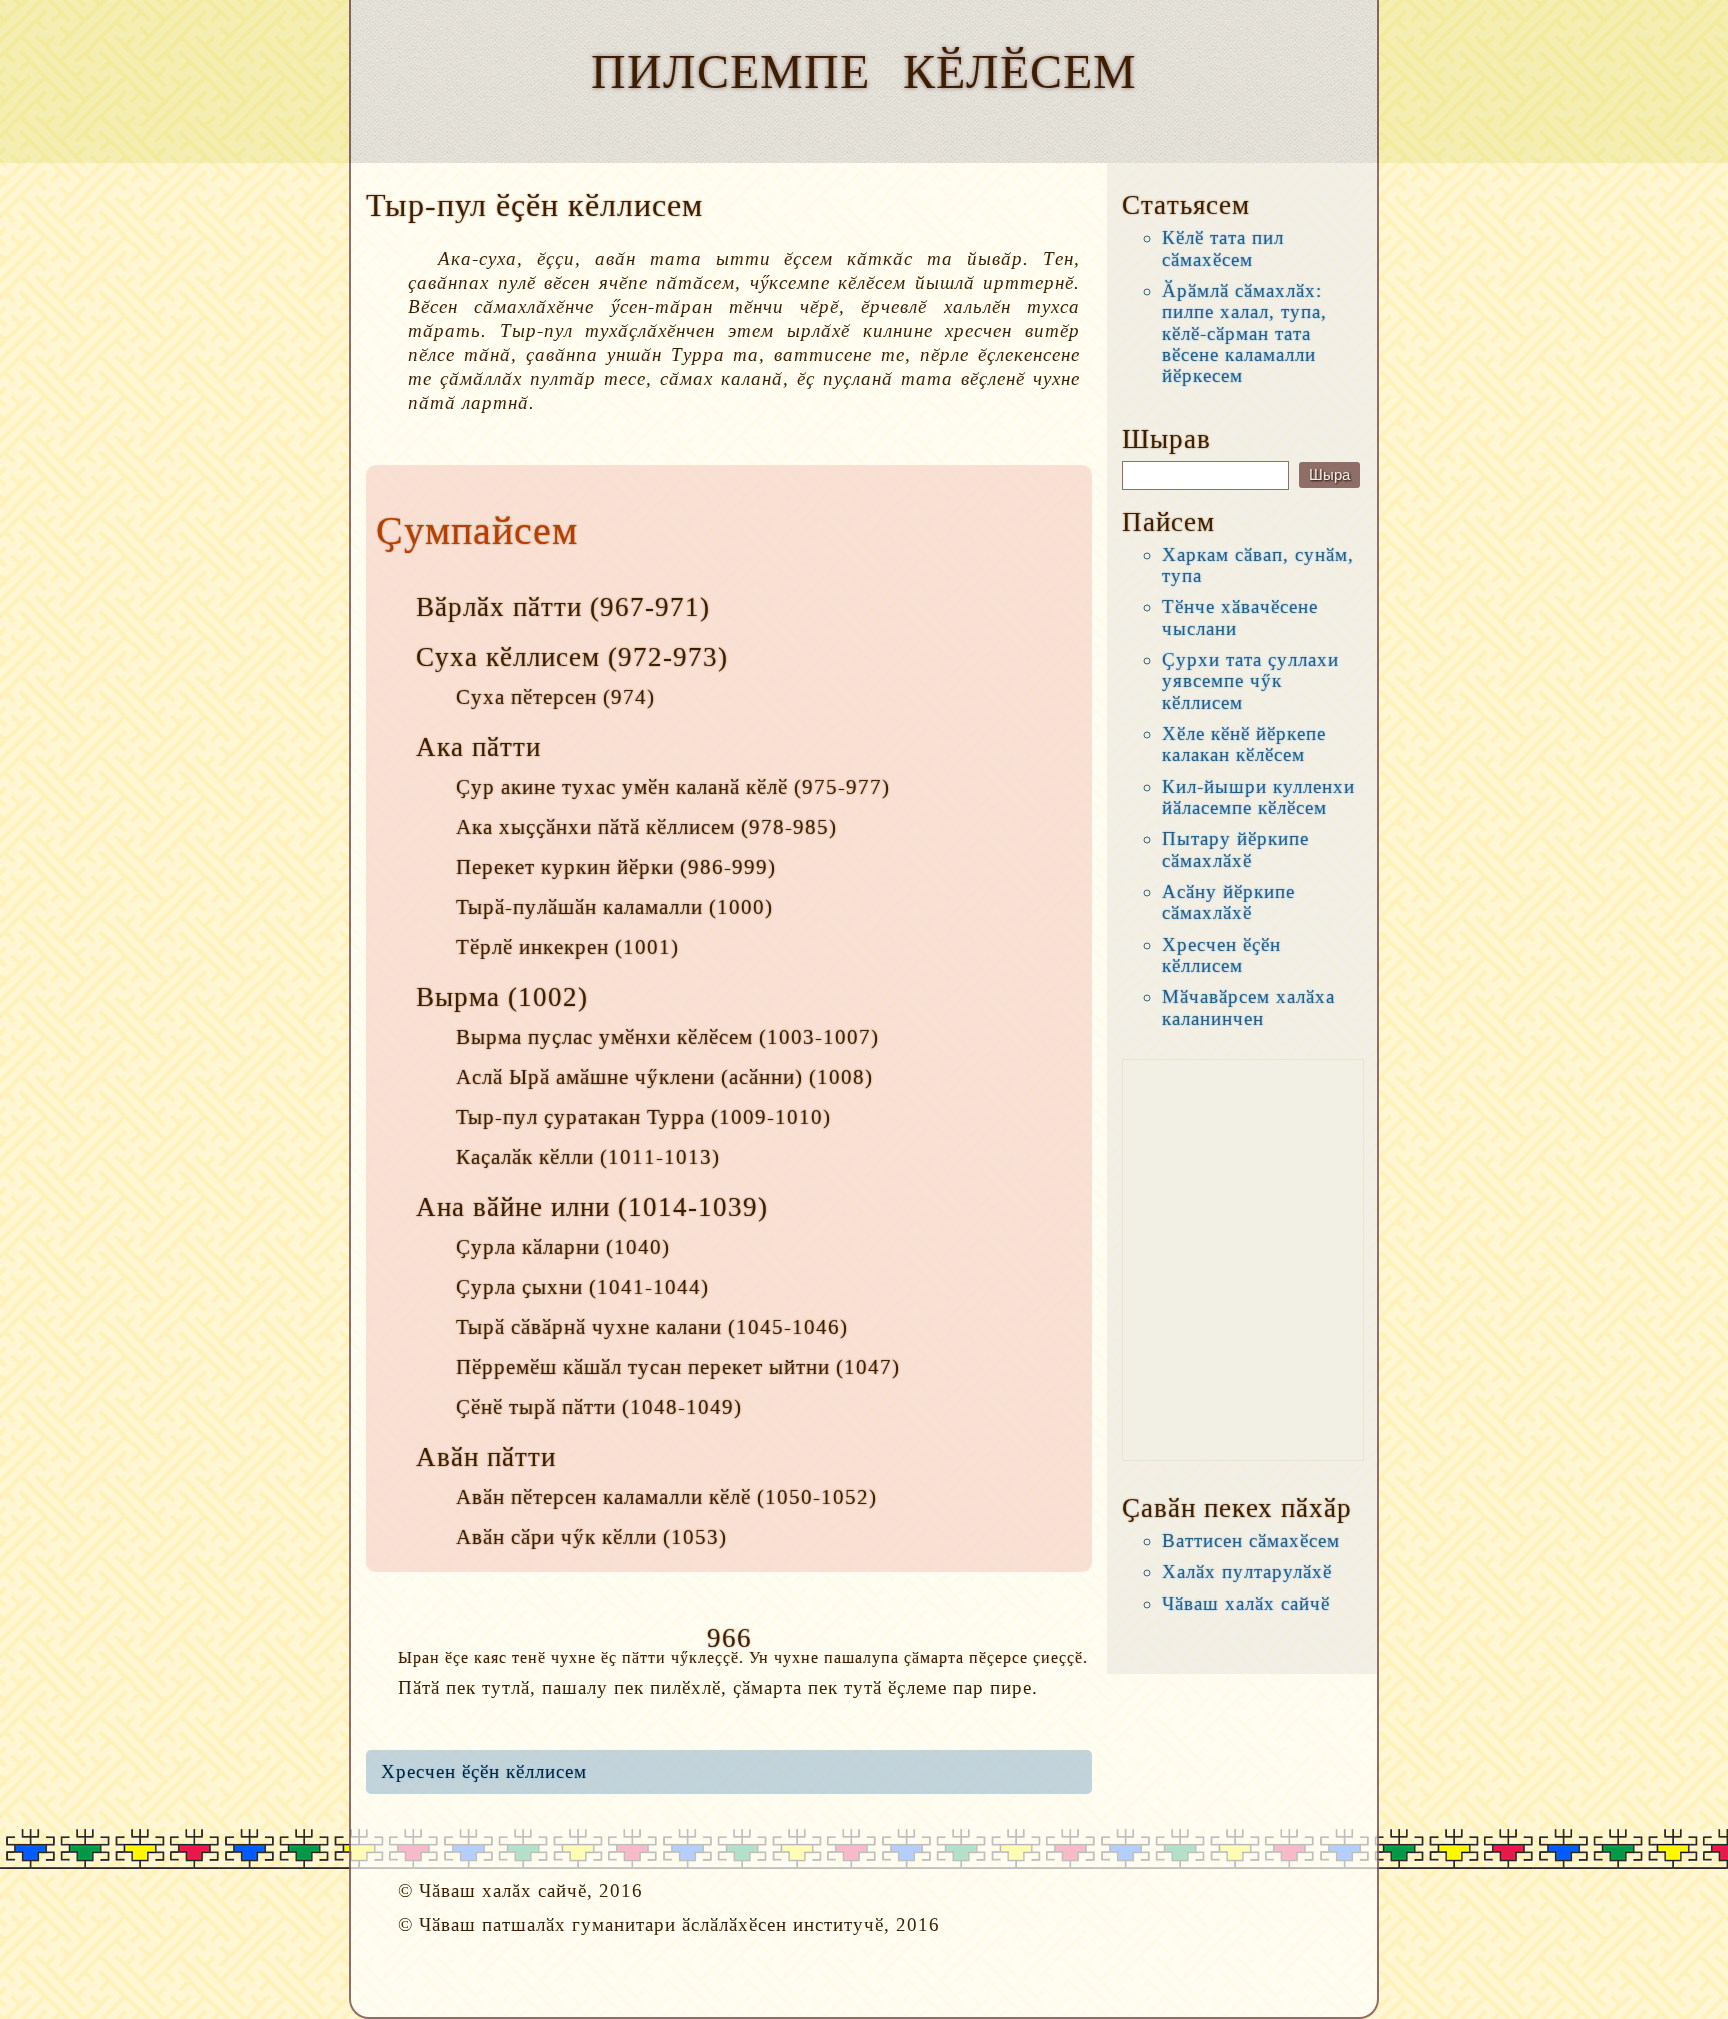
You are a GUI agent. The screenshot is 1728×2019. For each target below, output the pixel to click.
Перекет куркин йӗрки (565, 867)
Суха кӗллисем (508, 657)
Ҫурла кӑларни (528, 1247)
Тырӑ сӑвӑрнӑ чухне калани (589, 1327)
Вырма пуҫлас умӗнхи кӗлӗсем (604, 1037)
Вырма (458, 997)
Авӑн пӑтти (486, 1457)
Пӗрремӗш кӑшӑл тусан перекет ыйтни (643, 1367)
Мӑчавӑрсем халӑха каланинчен (1248, 1007)
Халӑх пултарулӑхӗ (1247, 1571)
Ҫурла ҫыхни (519, 1287)
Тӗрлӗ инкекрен (532, 947)
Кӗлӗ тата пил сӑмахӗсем (1223, 248)
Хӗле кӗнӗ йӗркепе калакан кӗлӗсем (1244, 744)
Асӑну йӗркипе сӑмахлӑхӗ (1228, 902)
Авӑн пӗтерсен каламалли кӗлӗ (603, 1497)
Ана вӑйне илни (513, 1207)
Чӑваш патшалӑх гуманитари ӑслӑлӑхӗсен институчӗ (651, 1924)
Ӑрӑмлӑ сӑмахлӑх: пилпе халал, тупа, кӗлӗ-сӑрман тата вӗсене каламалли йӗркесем (1244, 333)
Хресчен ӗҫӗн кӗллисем (484, 1771)
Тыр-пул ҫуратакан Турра (580, 1117)
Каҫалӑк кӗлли (525, 1157)
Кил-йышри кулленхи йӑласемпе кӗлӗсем (1258, 797)
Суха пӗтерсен (526, 697)
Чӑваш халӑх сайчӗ (1246, 1603)
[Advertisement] (1243, 1260)
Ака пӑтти (478, 747)
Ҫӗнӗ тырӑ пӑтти (536, 1407)
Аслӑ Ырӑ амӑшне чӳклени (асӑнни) (629, 1077)
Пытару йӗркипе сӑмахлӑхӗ (1235, 849)
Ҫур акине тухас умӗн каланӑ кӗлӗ (622, 787)
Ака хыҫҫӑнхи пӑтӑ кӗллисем (595, 827)
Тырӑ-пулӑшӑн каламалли (579, 907)
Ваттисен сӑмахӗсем (1251, 1540)
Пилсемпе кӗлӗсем (864, 71)
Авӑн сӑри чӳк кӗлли (556, 1537)
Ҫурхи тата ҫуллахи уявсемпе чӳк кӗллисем (1250, 681)
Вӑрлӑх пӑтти (499, 607)
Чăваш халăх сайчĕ (503, 1890)
